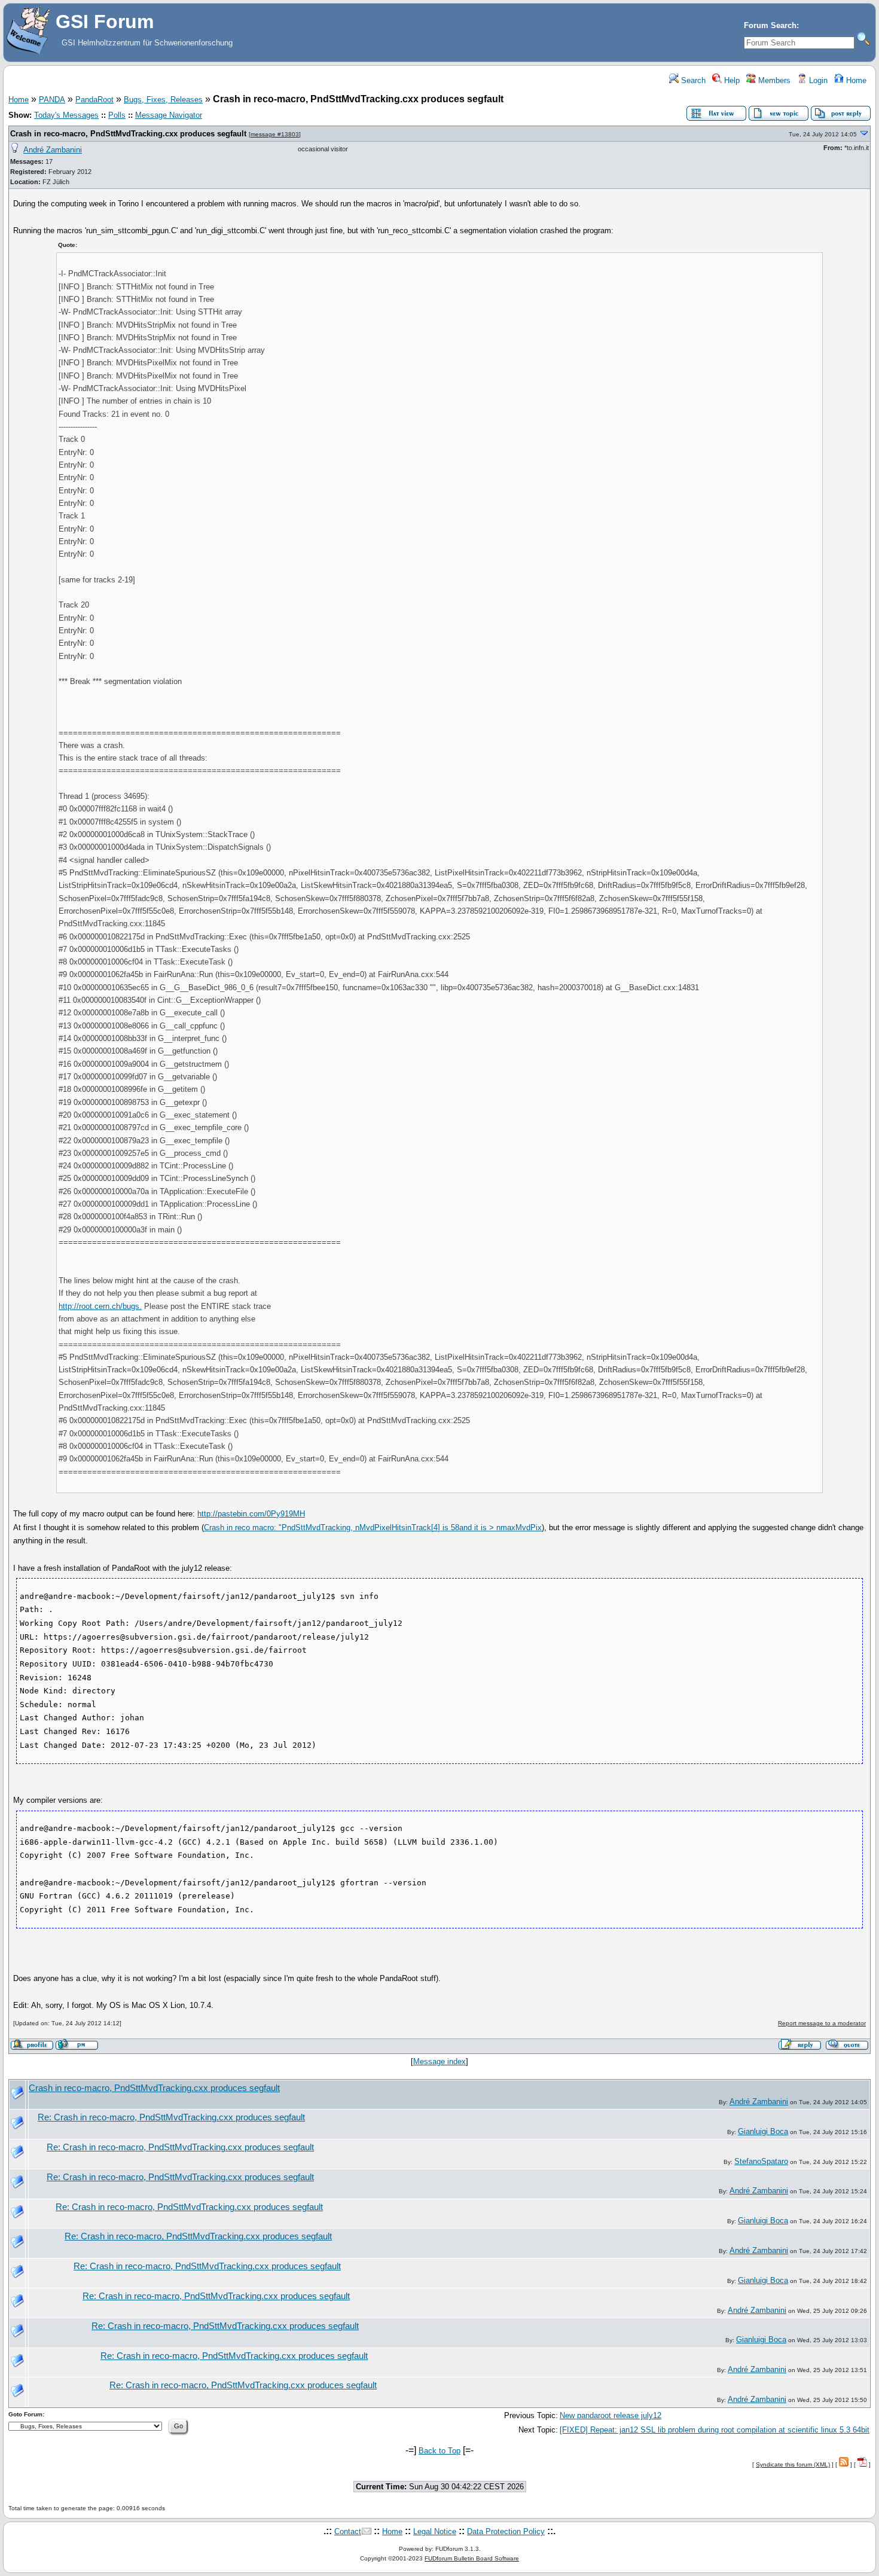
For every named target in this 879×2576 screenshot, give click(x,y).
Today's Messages (66, 115)
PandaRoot (94, 100)
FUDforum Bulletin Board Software (472, 2558)
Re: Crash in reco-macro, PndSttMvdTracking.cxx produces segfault (171, 2117)
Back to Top (439, 2451)
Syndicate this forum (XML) (793, 2464)
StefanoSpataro (761, 2161)
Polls (117, 115)
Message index (439, 2061)
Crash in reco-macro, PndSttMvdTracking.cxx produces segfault (128, 134)
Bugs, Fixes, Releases (163, 100)
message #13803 (275, 134)
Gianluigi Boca (763, 2131)
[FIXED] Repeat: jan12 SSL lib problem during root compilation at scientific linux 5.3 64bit (715, 2430)
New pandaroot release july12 (611, 2415)
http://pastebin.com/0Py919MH (251, 1514)
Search (692, 80)
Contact (348, 2531)
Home (855, 80)
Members (773, 80)
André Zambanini (53, 150)
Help (731, 80)
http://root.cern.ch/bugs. (100, 1306)
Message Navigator (169, 115)
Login (817, 80)
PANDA (52, 100)
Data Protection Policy (506, 2531)
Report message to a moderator (822, 2023)
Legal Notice (435, 2531)
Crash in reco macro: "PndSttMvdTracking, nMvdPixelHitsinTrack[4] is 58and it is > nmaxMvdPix (373, 1527)
